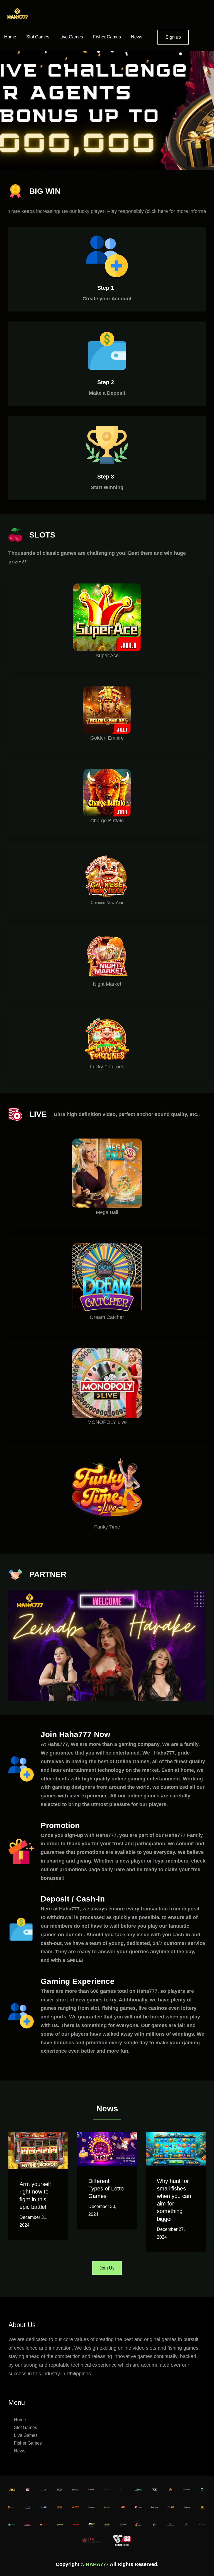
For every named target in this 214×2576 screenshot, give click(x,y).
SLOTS (42, 535)
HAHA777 (97, 2564)
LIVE (38, 1114)
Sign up (173, 37)
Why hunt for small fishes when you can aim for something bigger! (174, 2200)
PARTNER (48, 1574)
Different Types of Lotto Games (106, 2189)
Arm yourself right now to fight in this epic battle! (35, 2195)
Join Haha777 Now (76, 1734)
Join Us (107, 2268)
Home (10, 37)
